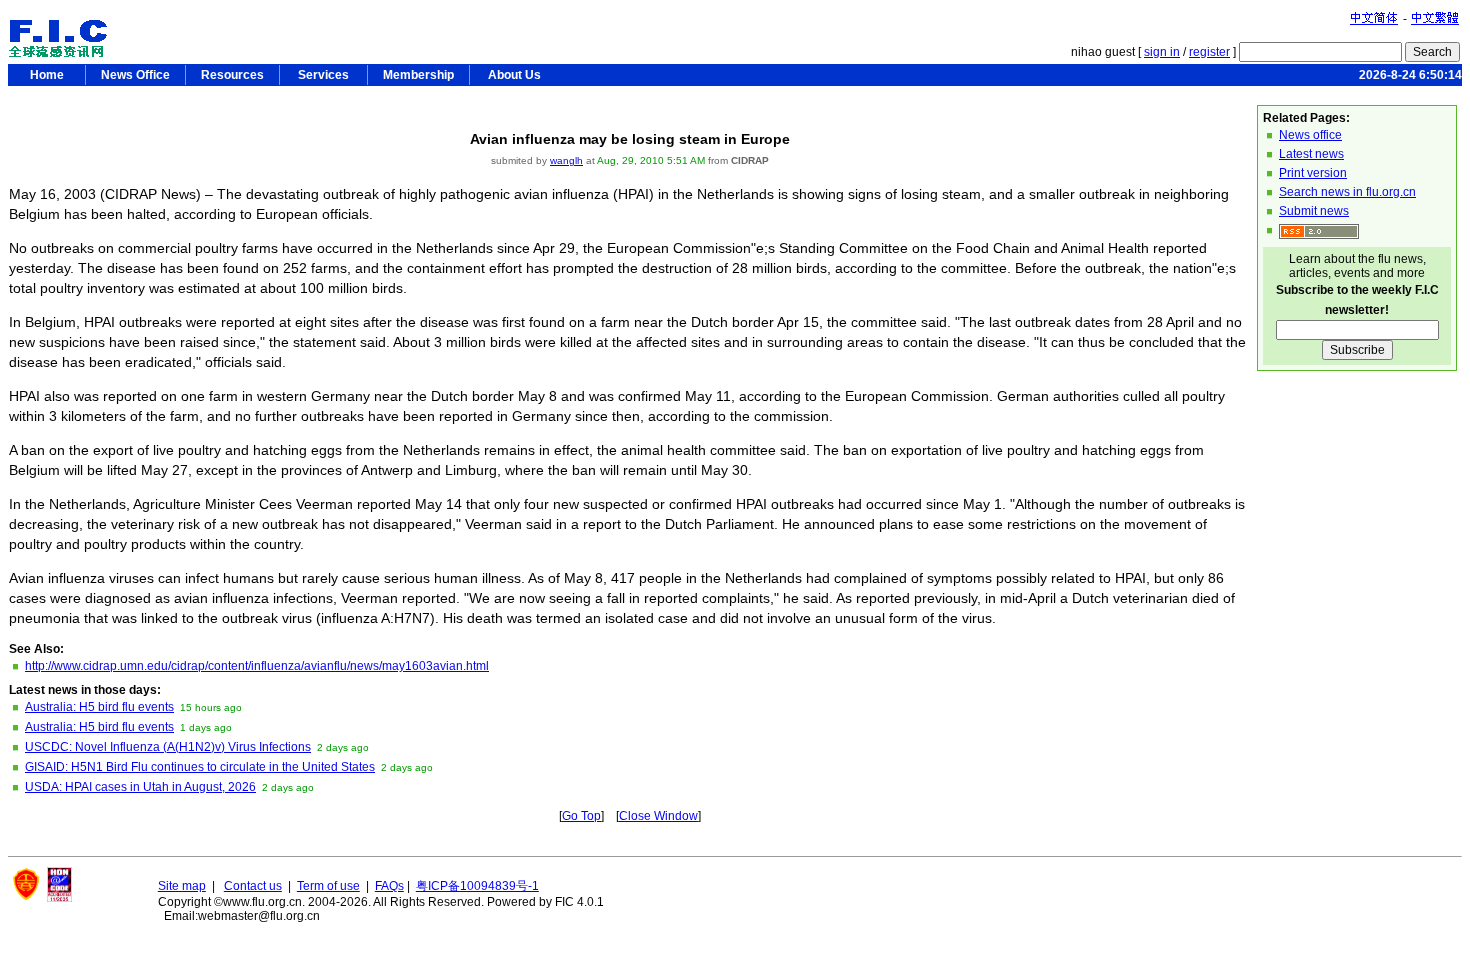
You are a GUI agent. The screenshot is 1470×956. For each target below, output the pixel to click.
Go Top (581, 816)
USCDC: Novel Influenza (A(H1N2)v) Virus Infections (168, 747)
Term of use (328, 886)
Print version (1313, 173)
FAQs (389, 886)
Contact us (253, 886)
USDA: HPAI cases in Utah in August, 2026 (140, 787)
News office (1310, 135)
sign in (1162, 52)
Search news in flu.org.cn (1347, 192)
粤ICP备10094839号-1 (477, 886)
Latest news (1311, 154)
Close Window (658, 816)
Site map (182, 886)
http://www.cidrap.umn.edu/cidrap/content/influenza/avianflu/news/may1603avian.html (257, 666)
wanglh (566, 160)
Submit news (1314, 211)
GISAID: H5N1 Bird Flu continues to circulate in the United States (200, 767)
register (1209, 52)
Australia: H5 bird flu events (99, 707)
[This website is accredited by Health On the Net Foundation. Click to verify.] (59, 898)
